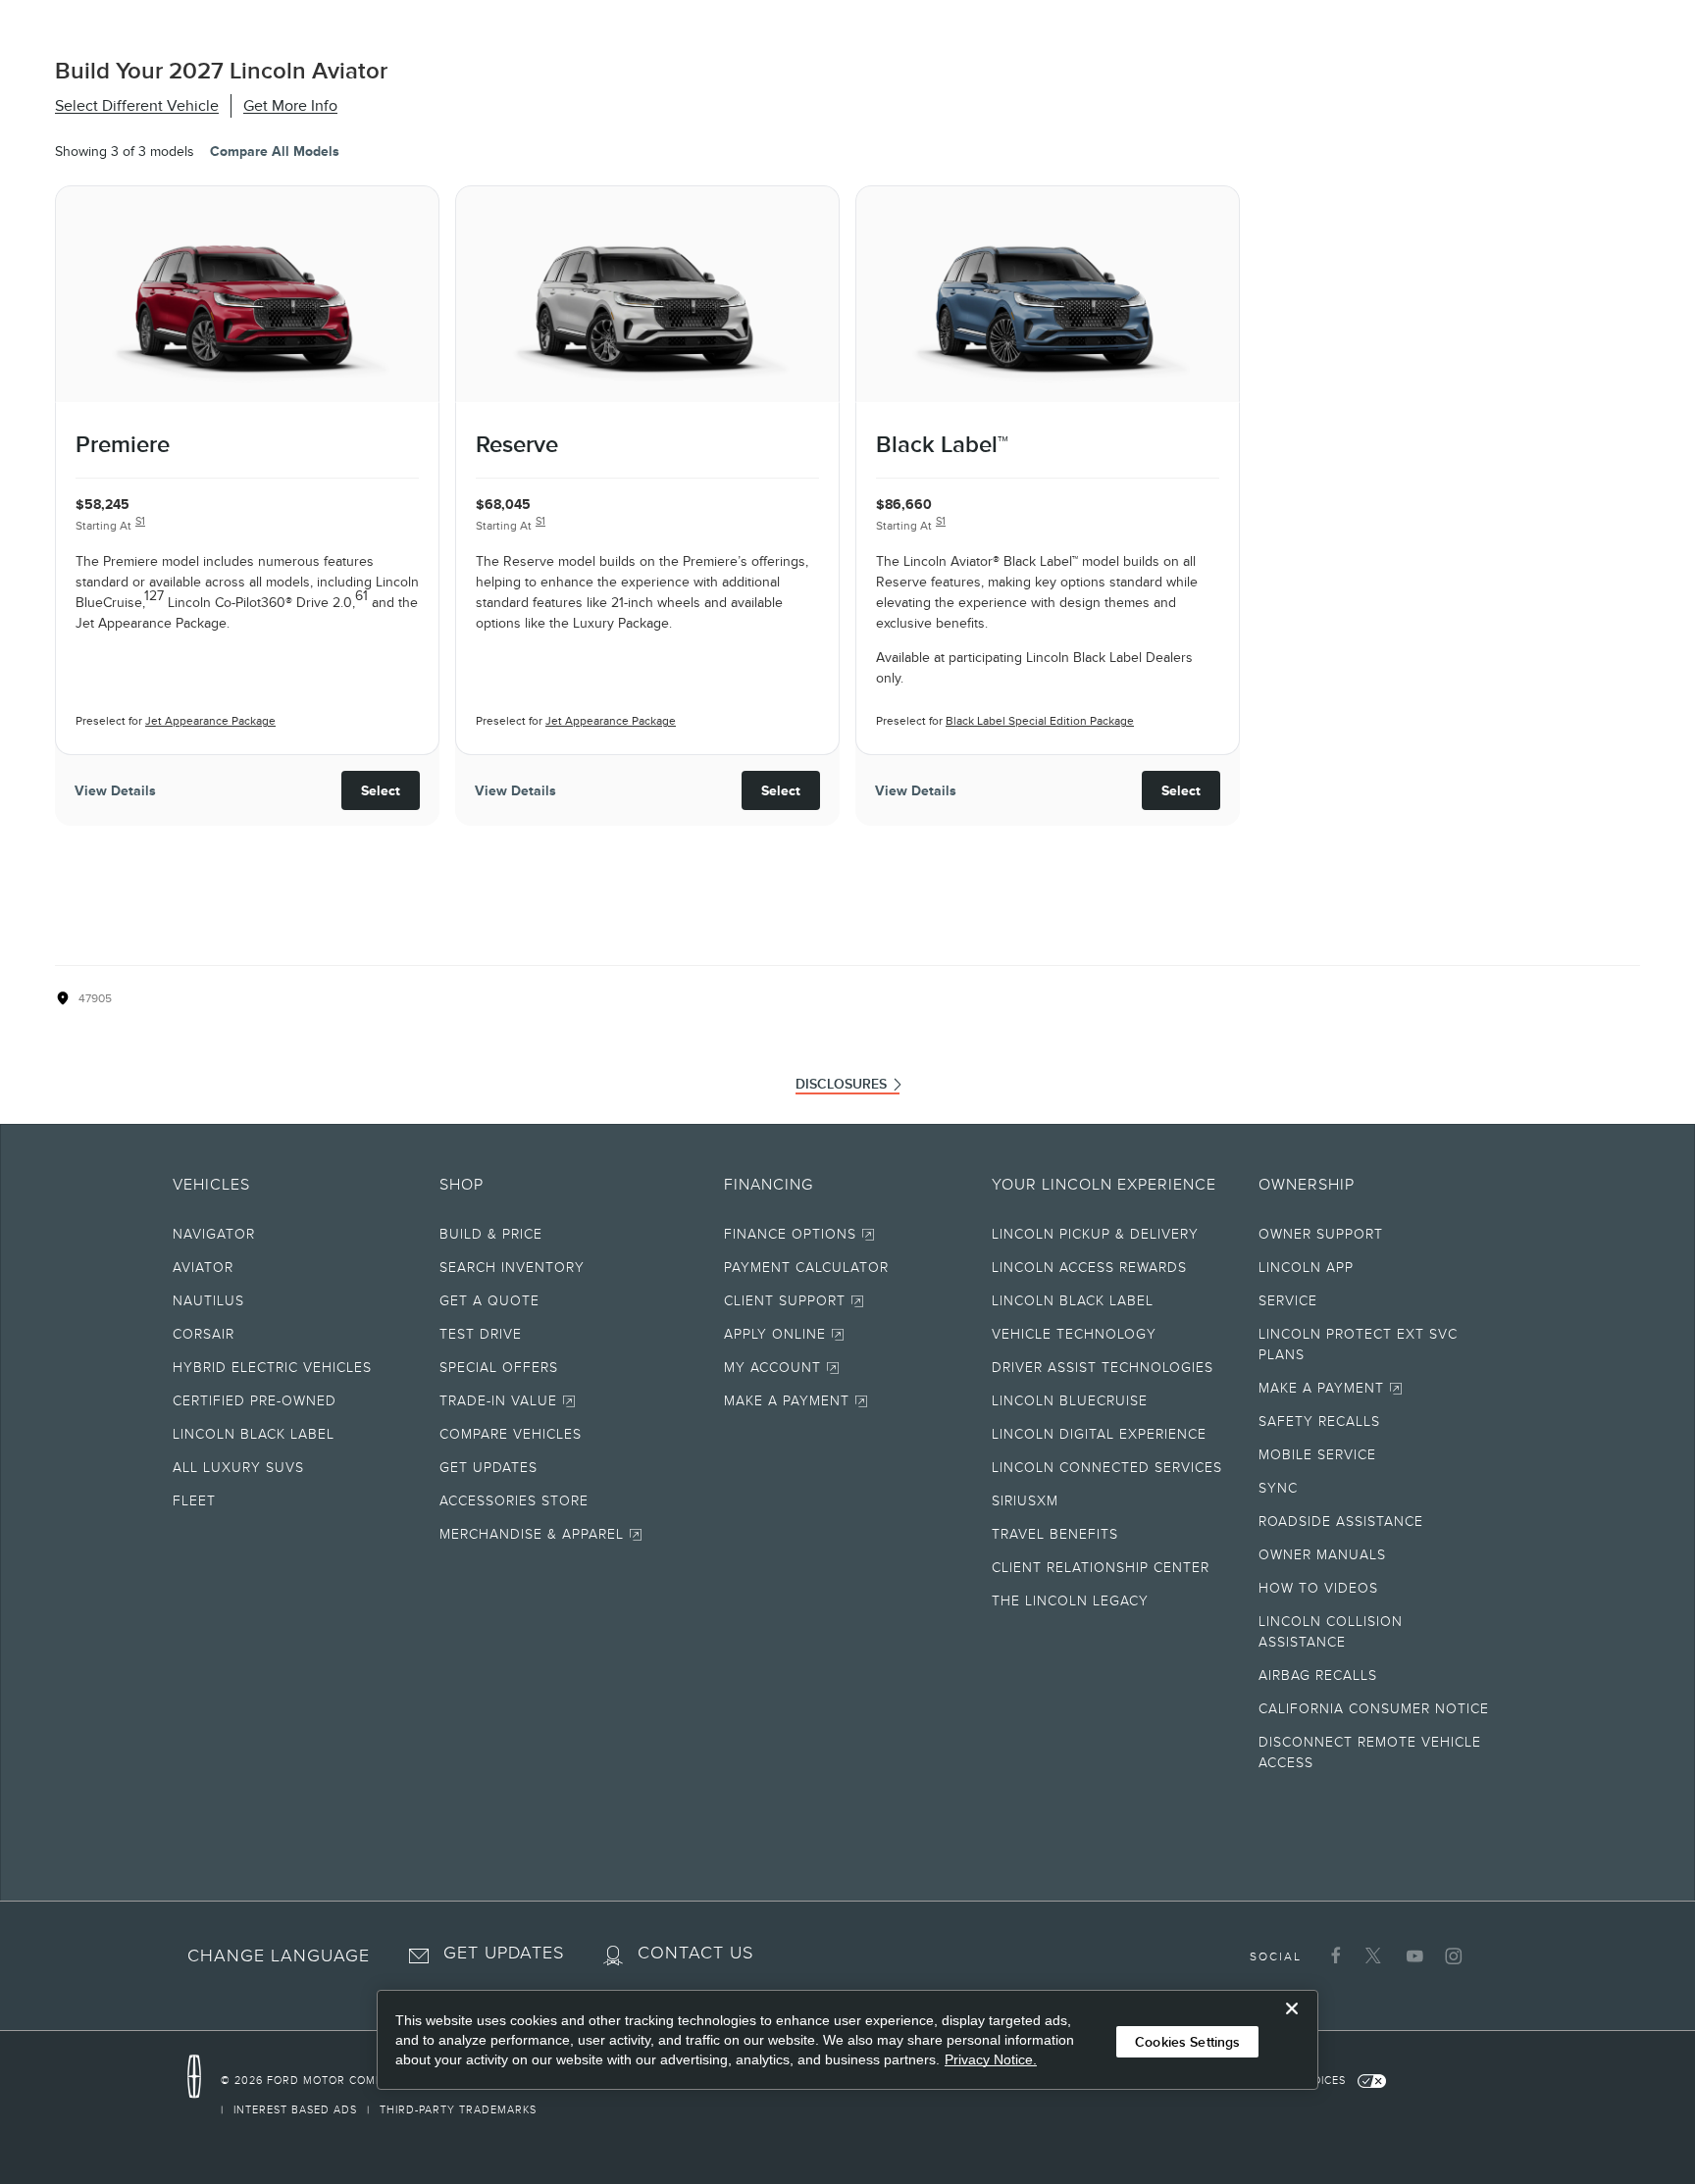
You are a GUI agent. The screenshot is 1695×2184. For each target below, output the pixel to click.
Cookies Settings (1187, 2042)
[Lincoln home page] (204, 2077)
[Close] (1292, 2024)
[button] (279, 1966)
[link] (326, 2080)
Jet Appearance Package (210, 721)
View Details (115, 790)
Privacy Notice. (991, 2059)
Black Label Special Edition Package (1040, 721)
